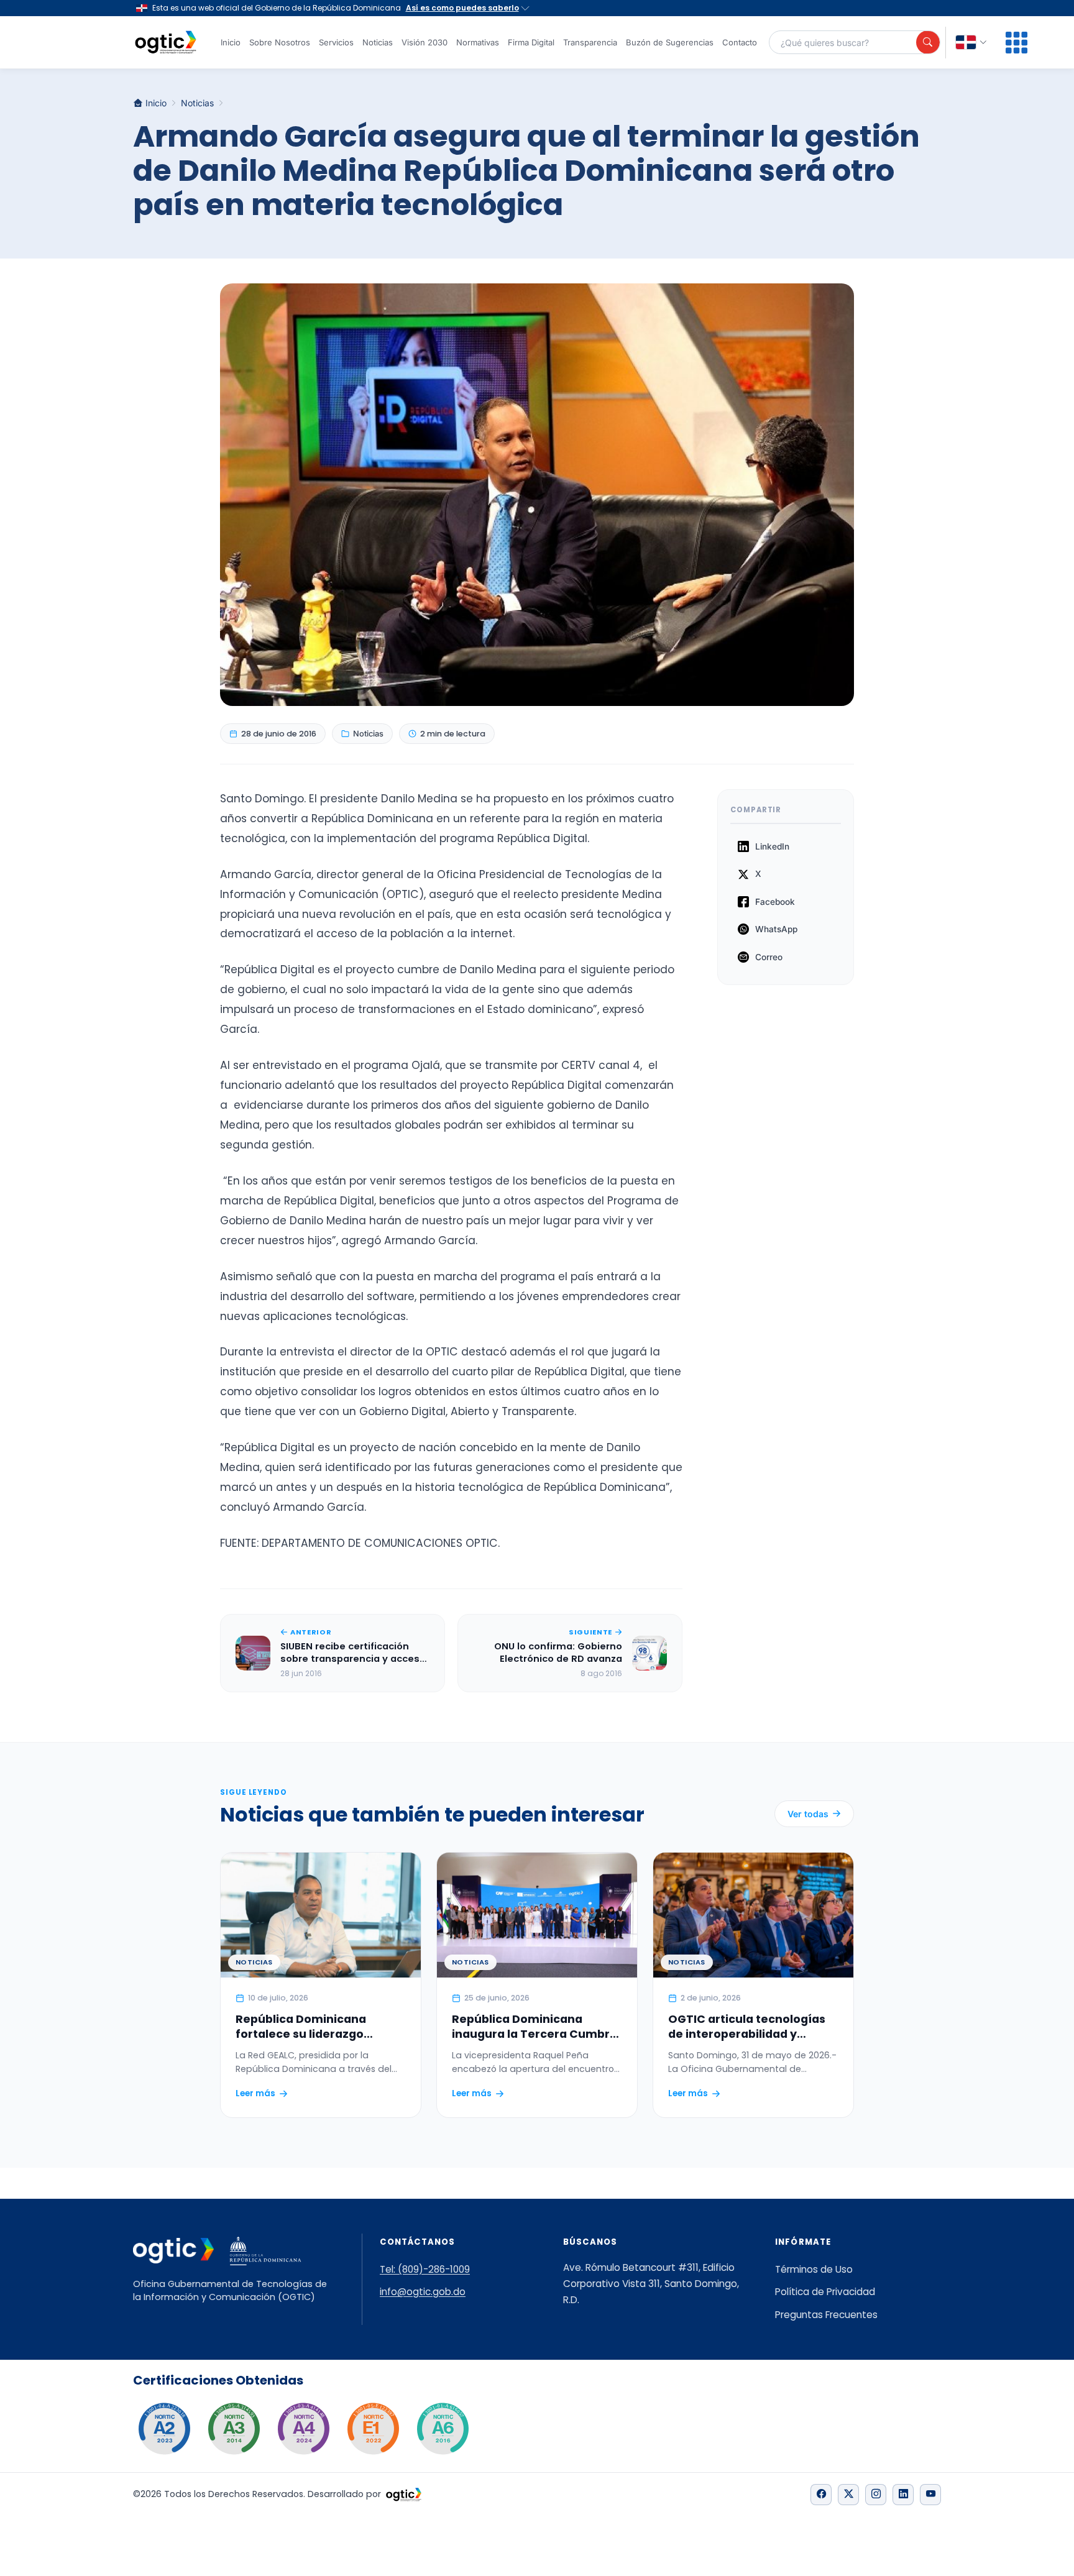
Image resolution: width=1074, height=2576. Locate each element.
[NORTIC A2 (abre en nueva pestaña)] (164, 2429)
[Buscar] (928, 42)
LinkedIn (772, 846)
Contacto (740, 42)
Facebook (775, 902)
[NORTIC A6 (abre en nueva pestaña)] (443, 2429)
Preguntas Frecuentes (826, 2315)
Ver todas (808, 1814)
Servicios (336, 42)
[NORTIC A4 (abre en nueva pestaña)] (303, 2429)
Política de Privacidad (825, 2292)
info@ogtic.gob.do (423, 2292)
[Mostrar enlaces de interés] (1017, 43)
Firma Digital (531, 42)
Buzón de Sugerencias (670, 42)
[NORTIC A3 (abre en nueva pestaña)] (234, 2429)
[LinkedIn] (903, 2495)
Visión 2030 (425, 42)
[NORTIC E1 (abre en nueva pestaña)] (373, 2429)
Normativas (478, 42)
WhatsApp (776, 929)
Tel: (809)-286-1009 (425, 2269)
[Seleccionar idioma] (971, 43)
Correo (769, 957)
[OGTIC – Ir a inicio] (166, 42)
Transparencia (590, 42)
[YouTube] (930, 2495)
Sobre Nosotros (280, 42)
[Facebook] (821, 2495)
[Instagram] (876, 2495)
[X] (848, 2495)
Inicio (231, 42)
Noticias (378, 42)
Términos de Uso (814, 2269)
